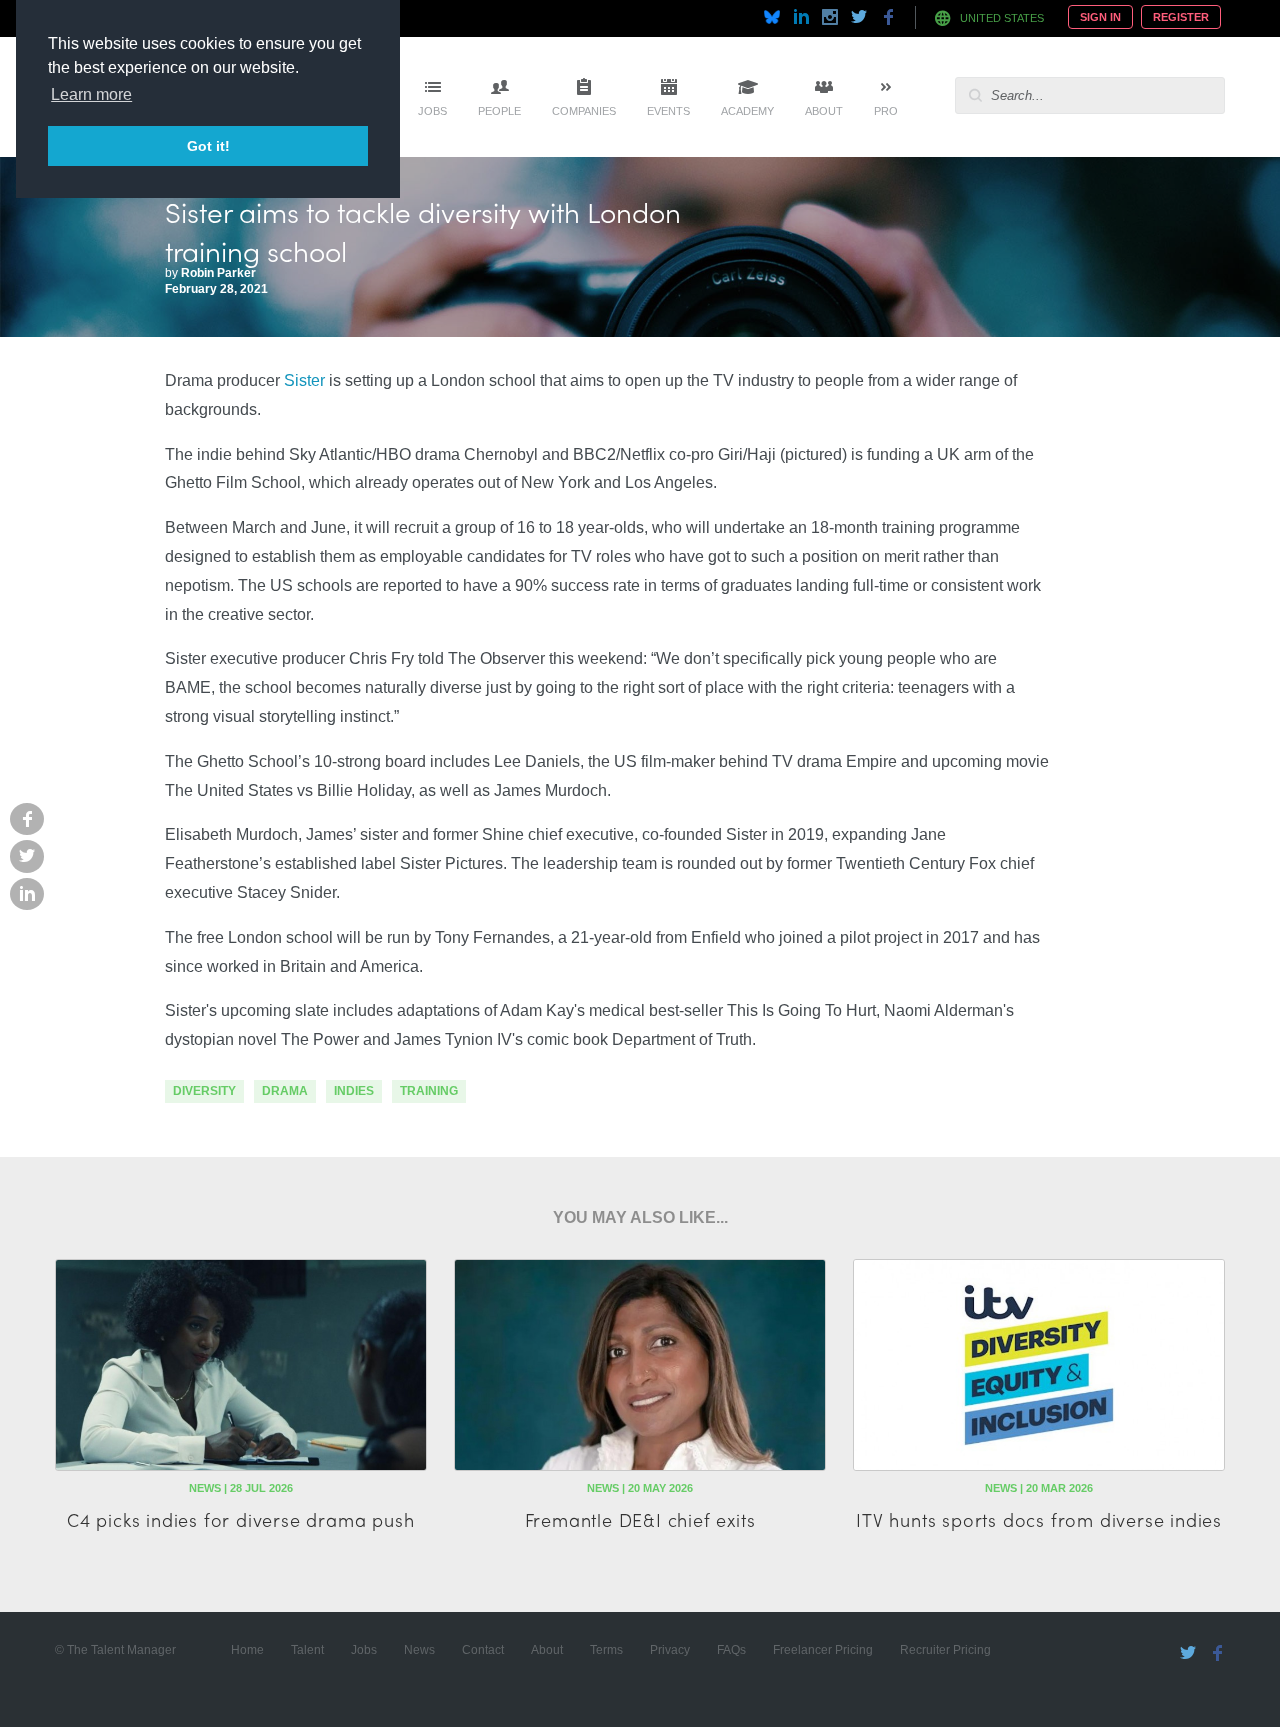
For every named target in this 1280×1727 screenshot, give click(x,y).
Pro (886, 111)
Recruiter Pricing (945, 1650)
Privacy (670, 1650)
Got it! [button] (208, 146)
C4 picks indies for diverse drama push (240, 1519)
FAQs (731, 1650)
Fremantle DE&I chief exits (640, 1519)
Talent (307, 1650)
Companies (584, 111)
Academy (747, 111)
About (824, 111)
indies (354, 1091)
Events (668, 111)
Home (247, 1650)
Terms (606, 1650)
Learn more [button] (91, 94)
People (499, 111)
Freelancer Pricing (823, 1650)
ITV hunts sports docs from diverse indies (1039, 1519)
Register (1181, 17)
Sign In (1100, 17)
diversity (204, 1091)
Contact (483, 1650)
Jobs (432, 111)
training (429, 1091)
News (419, 1650)
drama (285, 1091)
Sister (304, 380)
